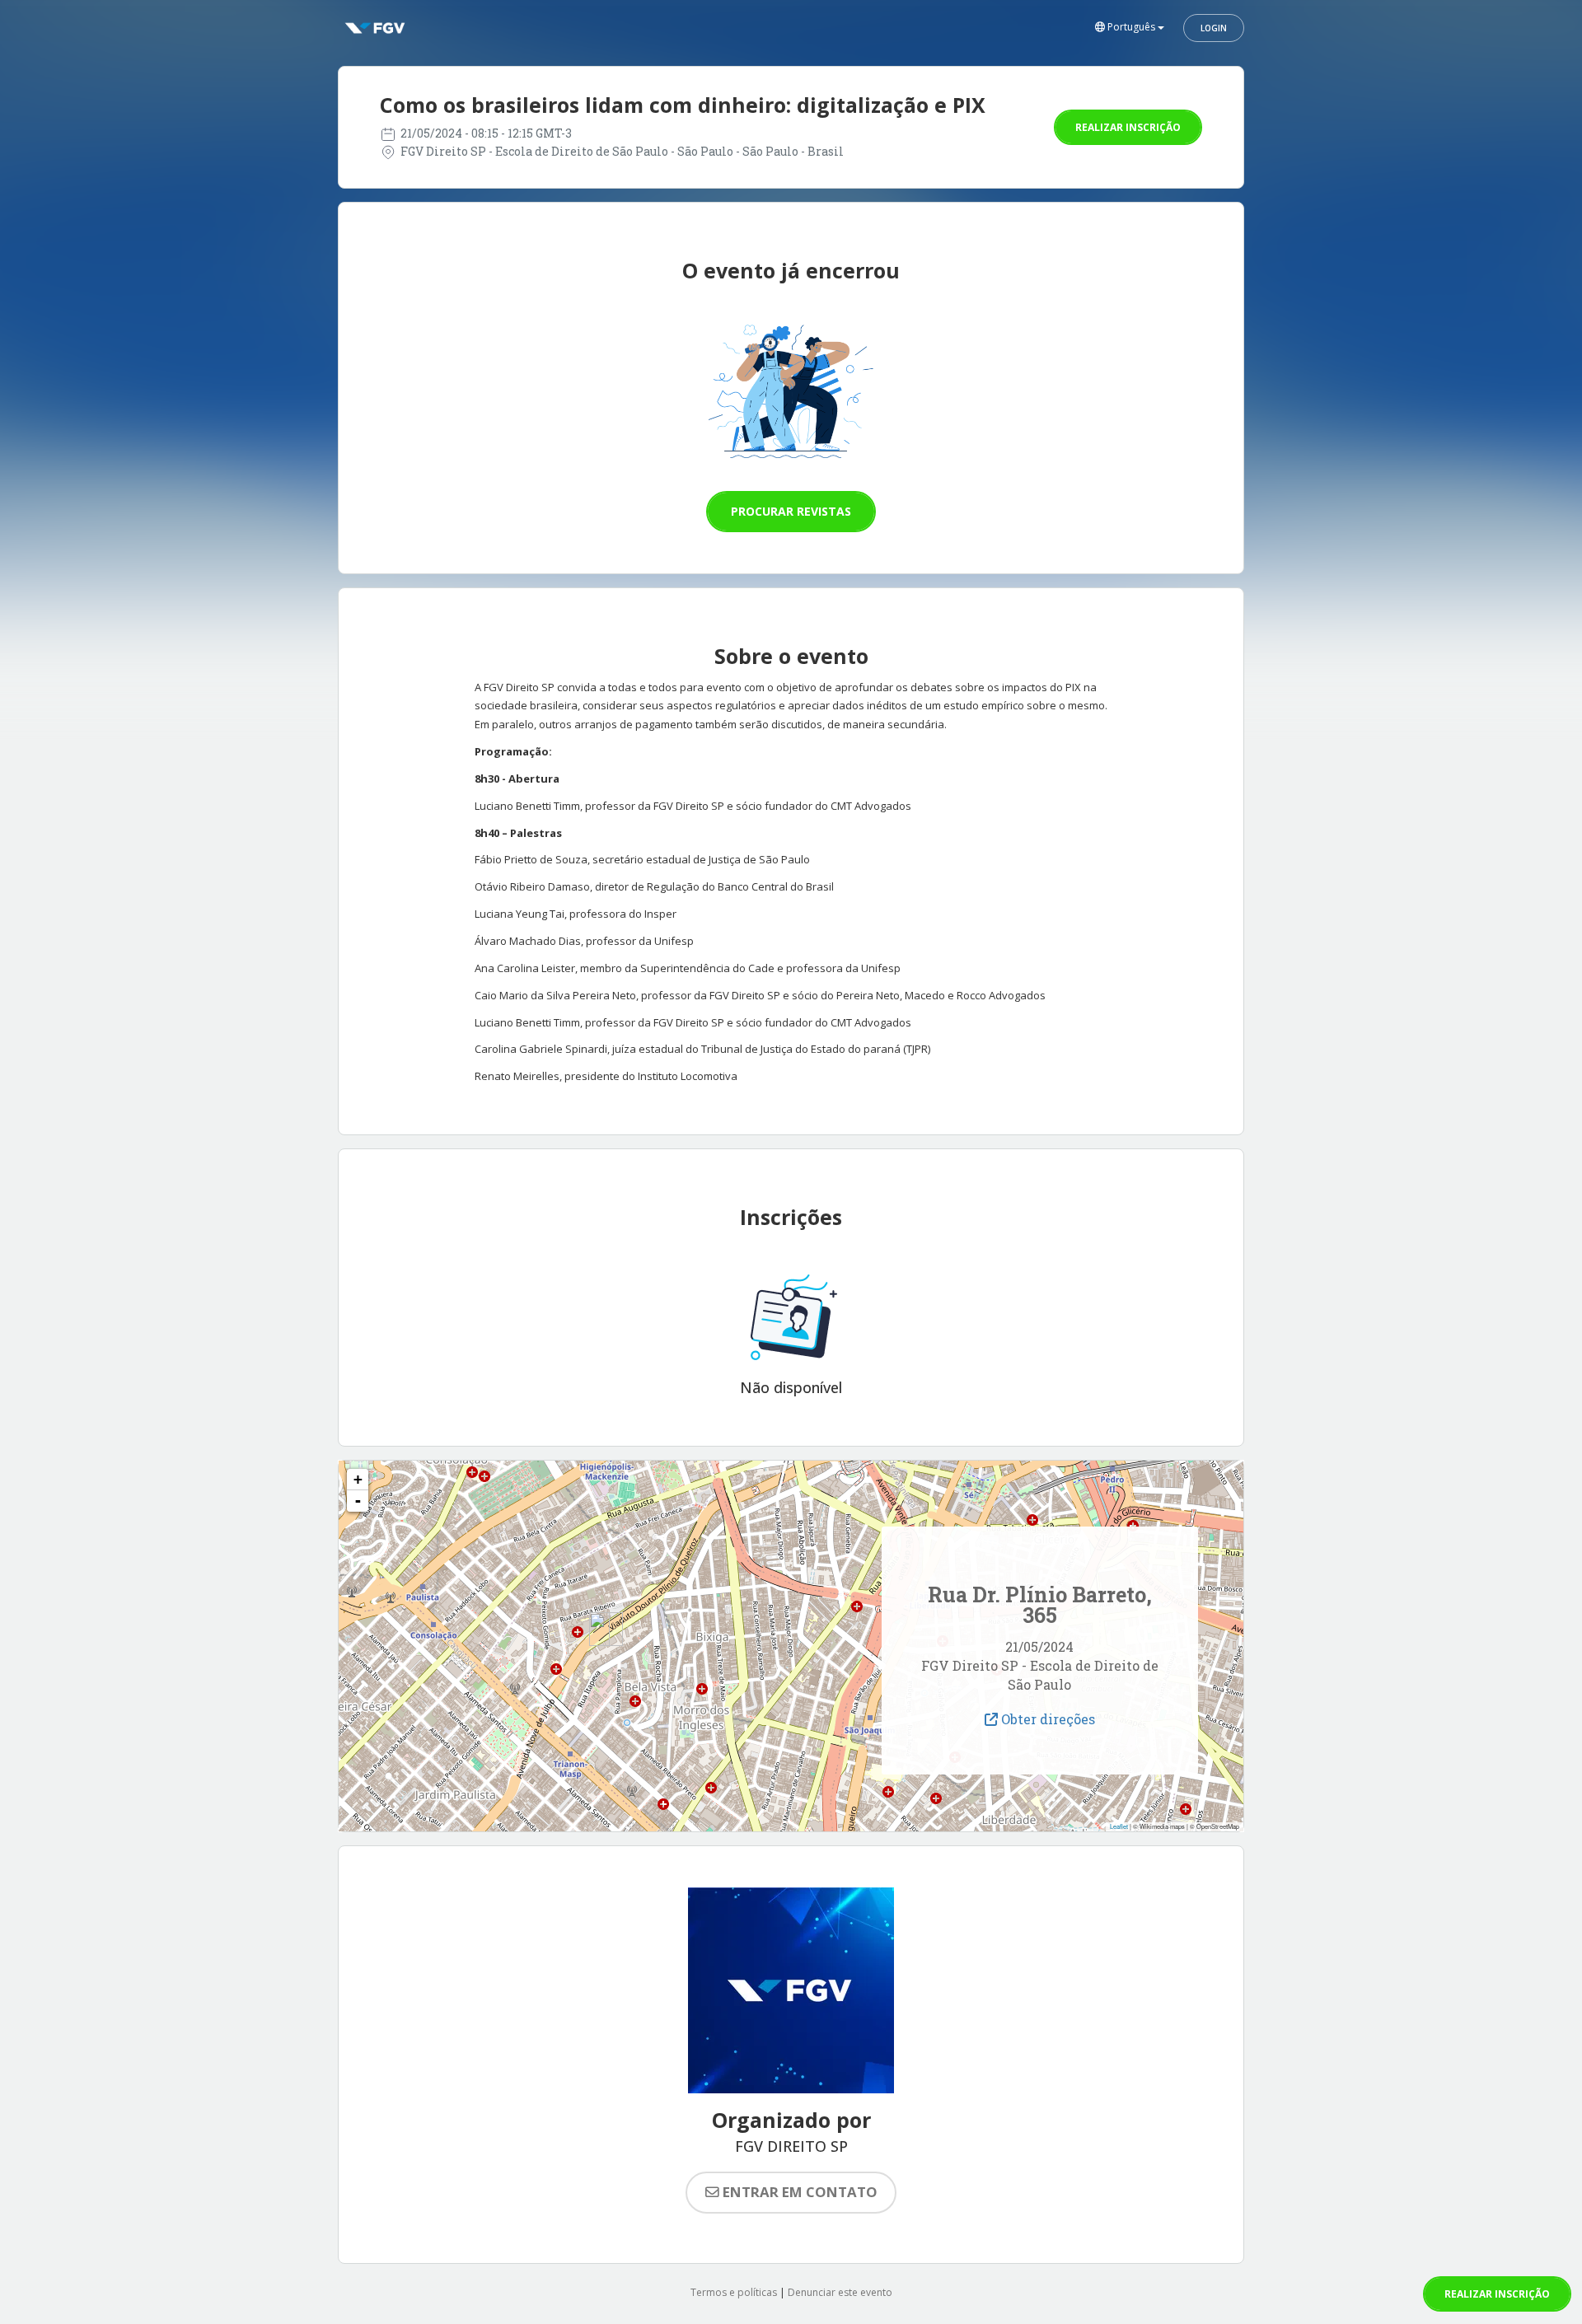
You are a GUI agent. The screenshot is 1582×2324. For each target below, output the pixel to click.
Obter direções (1046, 1719)
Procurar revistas (791, 511)
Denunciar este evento (840, 2292)
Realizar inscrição (1128, 127)
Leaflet (1119, 1826)
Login (1214, 28)
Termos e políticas (734, 2292)
